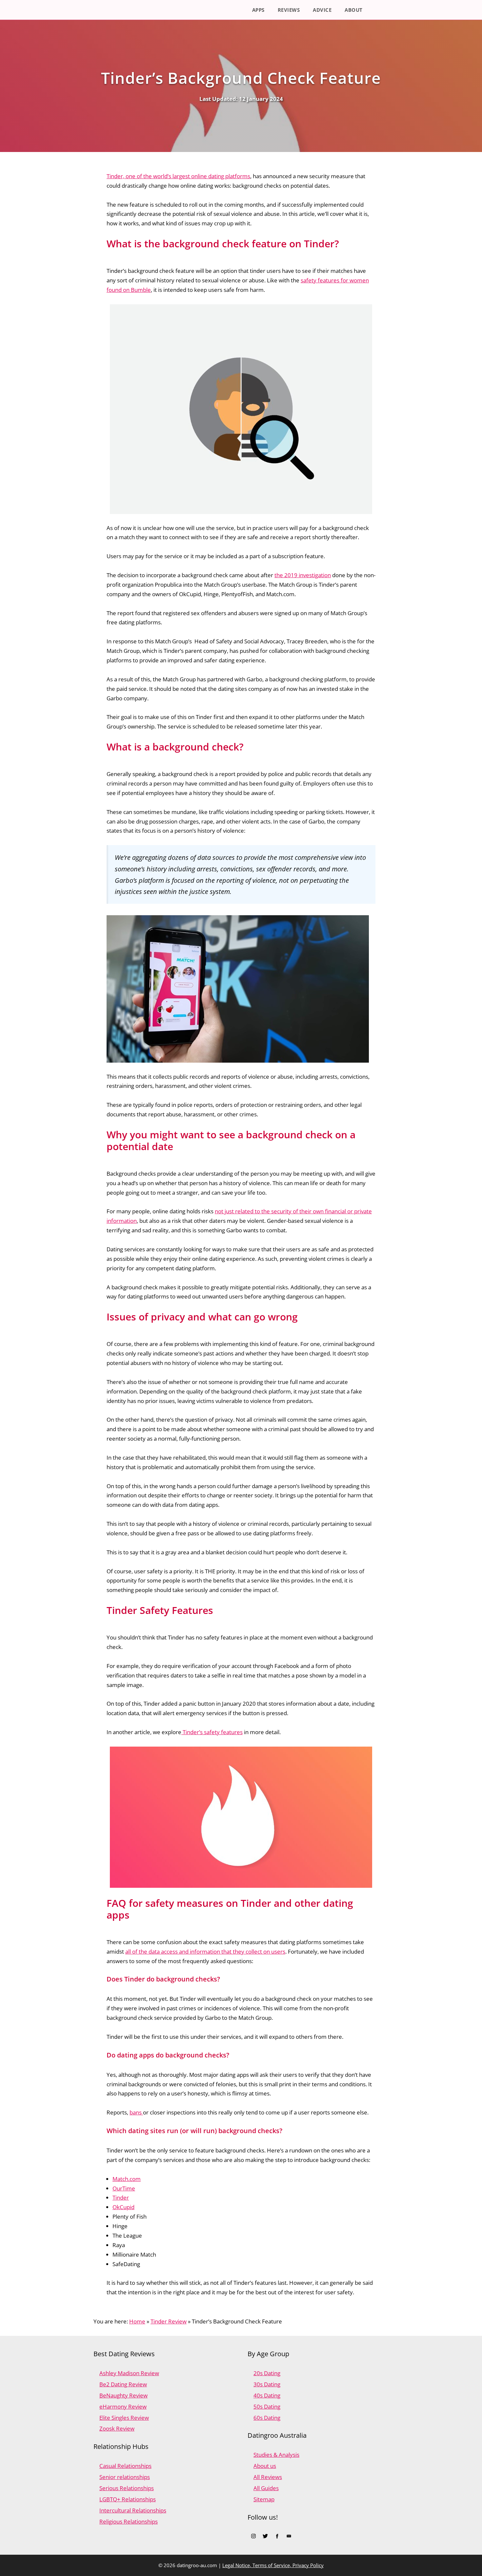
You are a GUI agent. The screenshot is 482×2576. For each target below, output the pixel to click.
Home (137, 2321)
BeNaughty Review (123, 2395)
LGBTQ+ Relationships (128, 2499)
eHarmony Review (123, 2406)
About (354, 10)
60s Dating (267, 2418)
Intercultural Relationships (133, 2510)
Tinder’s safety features (212, 1732)
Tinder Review (169, 2321)
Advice (322, 10)
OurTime (124, 2188)
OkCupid (123, 2207)
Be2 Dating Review (123, 2384)
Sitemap (264, 2499)
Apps (258, 10)
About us (265, 2466)
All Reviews (268, 2477)
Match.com (127, 2179)
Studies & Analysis (276, 2455)
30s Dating (267, 2384)
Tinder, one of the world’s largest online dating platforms (178, 176)
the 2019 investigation (303, 575)
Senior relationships (125, 2477)
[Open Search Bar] (379, 10)
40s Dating (267, 2395)
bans (136, 2112)
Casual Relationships (125, 2466)
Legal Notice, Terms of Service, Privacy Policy (273, 2565)
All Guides (266, 2488)
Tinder (121, 2197)
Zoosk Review (117, 2428)
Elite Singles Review (124, 2418)
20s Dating (267, 2373)
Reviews (289, 10)
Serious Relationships (127, 2488)
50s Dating (267, 2406)
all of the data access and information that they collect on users (205, 1951)
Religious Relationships (129, 2521)
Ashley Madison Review (129, 2373)
